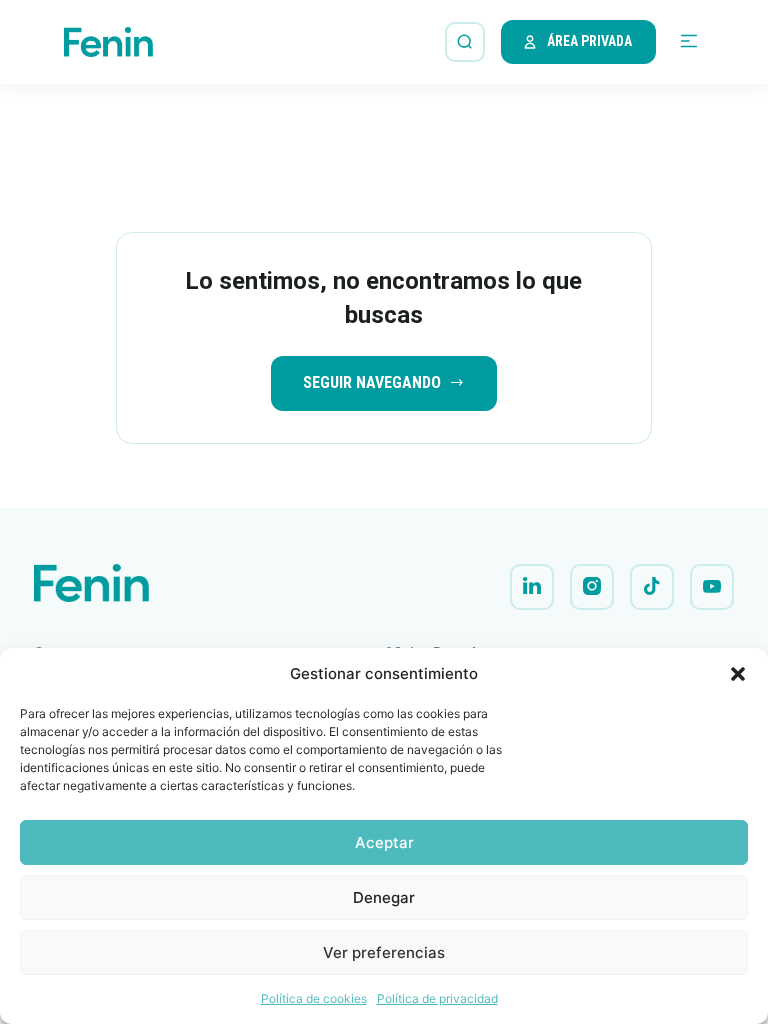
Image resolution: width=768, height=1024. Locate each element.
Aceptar (384, 842)
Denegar (384, 897)
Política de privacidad (437, 998)
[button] (738, 674)
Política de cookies (314, 998)
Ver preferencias (384, 952)
